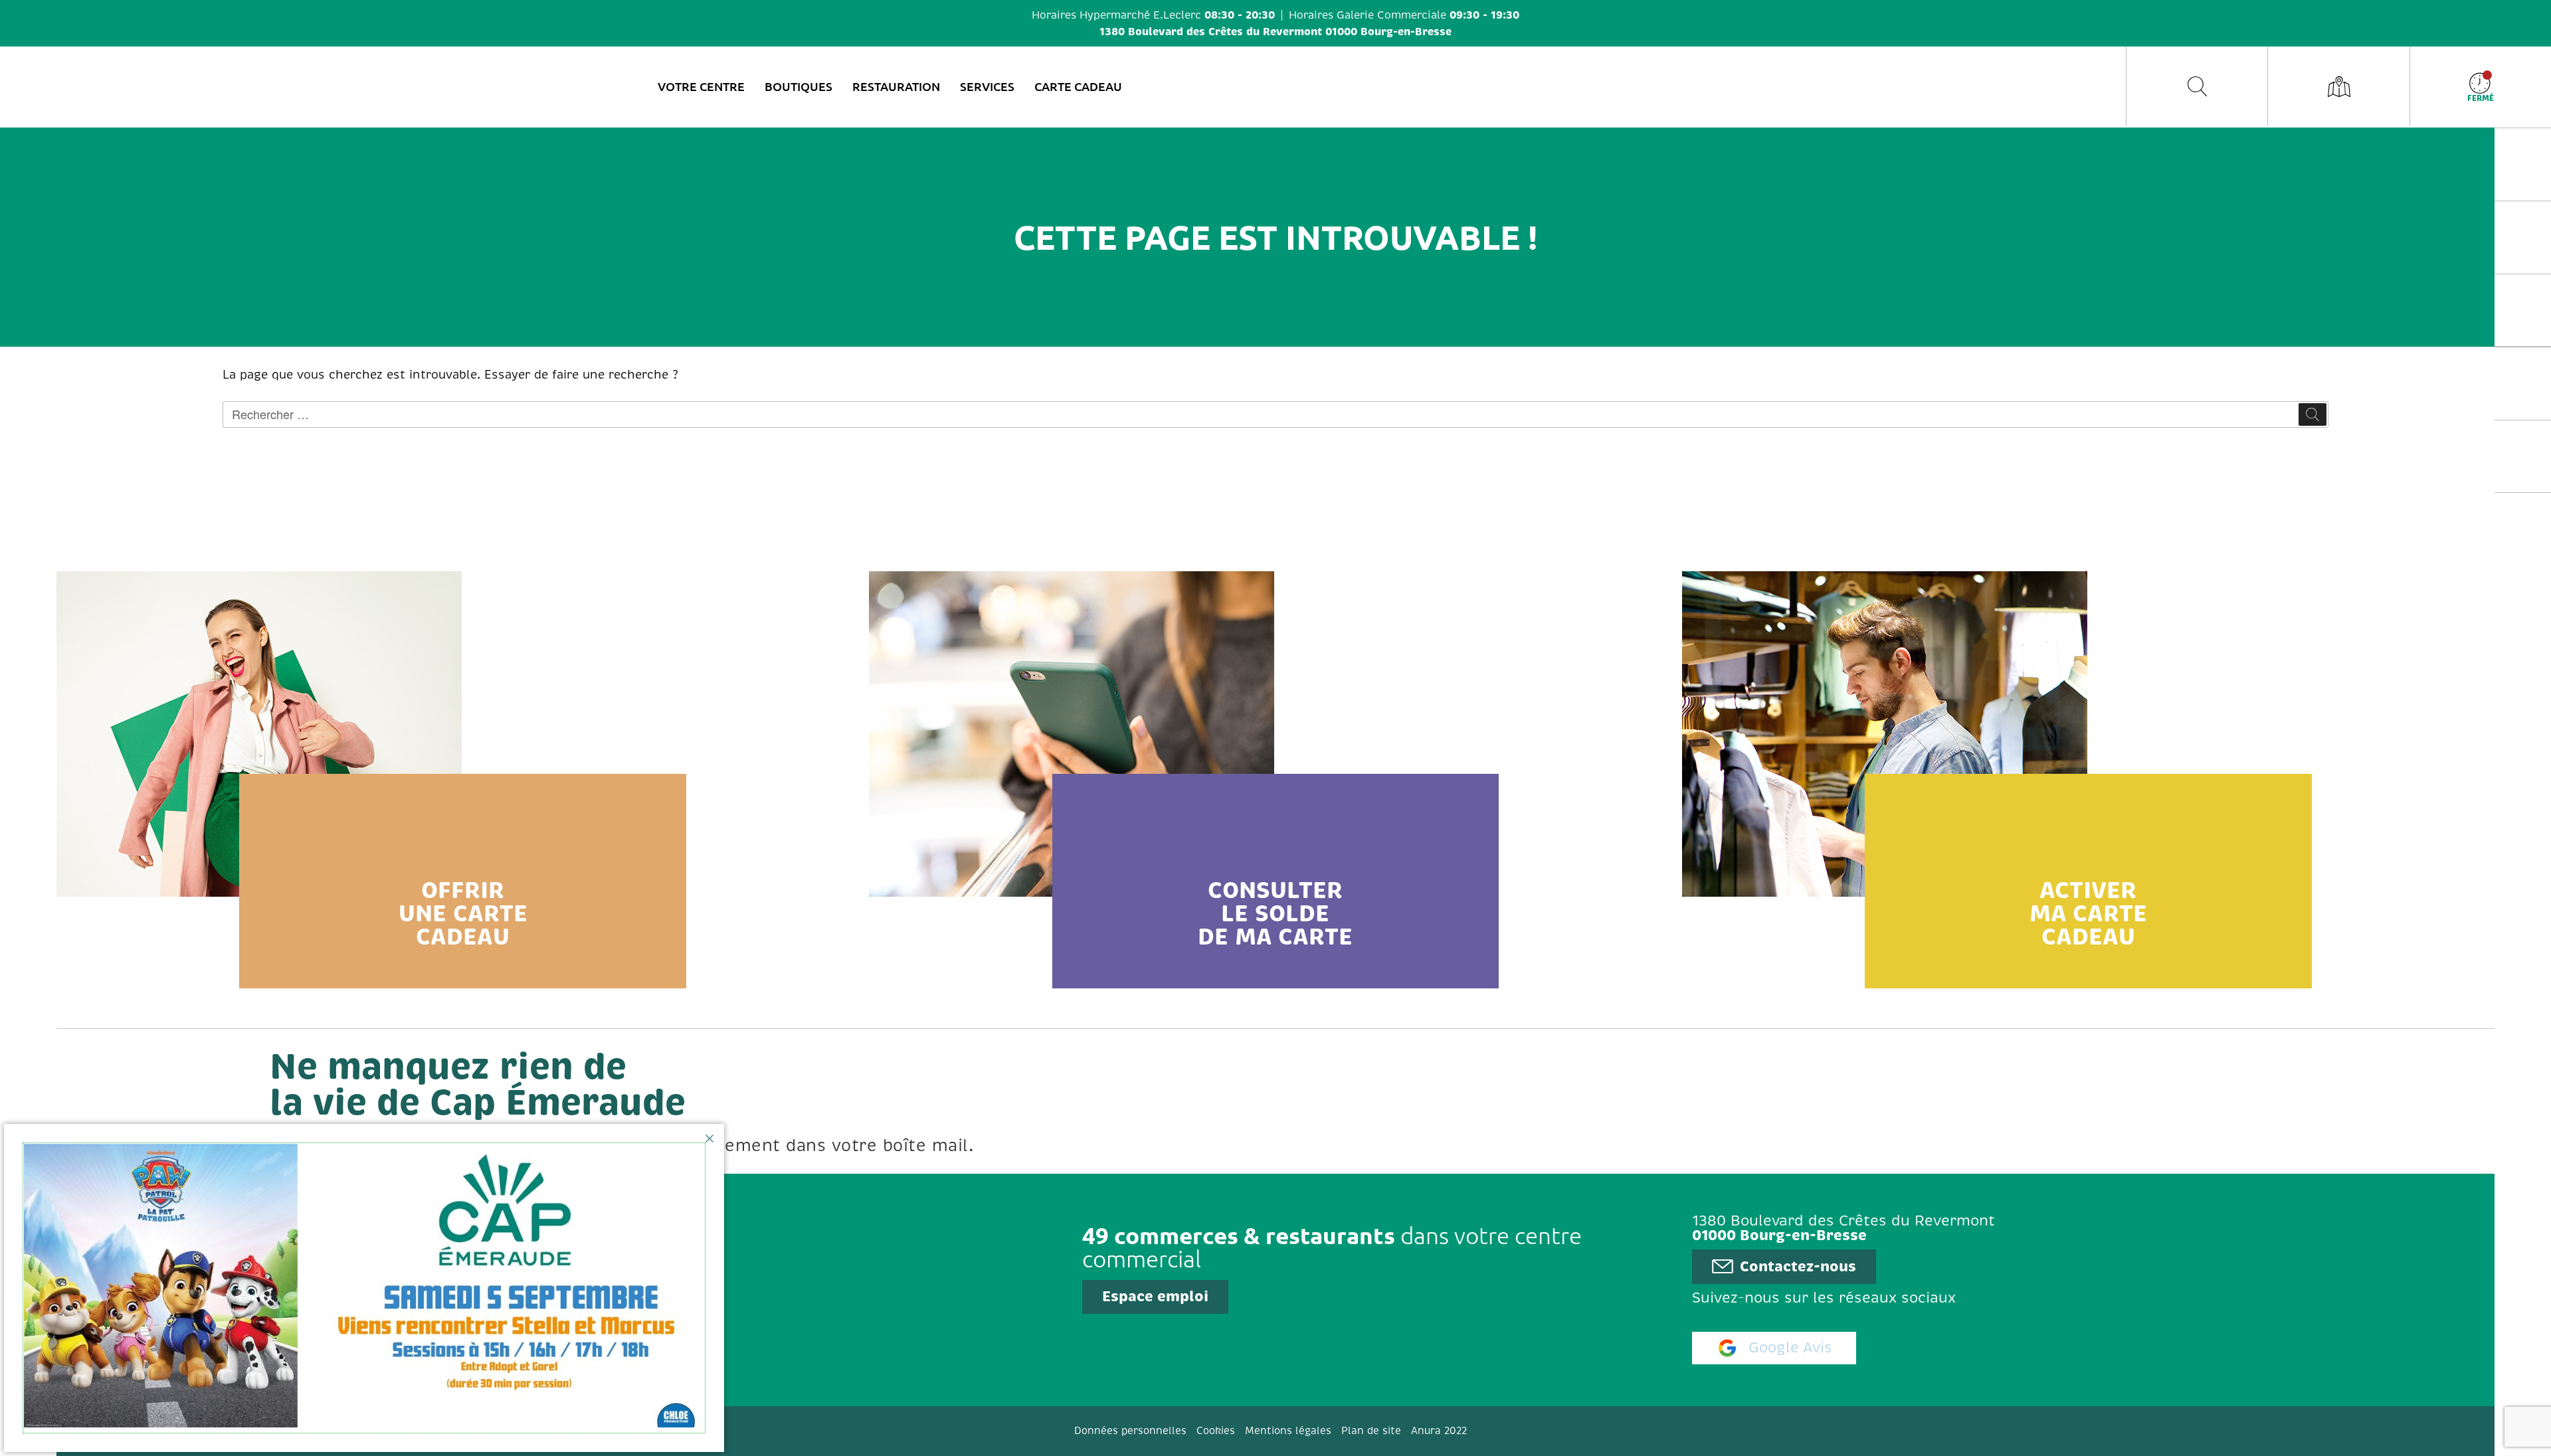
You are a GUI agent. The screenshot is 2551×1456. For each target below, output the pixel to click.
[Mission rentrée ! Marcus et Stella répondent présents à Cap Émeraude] (364, 1288)
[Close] (709, 1138)
